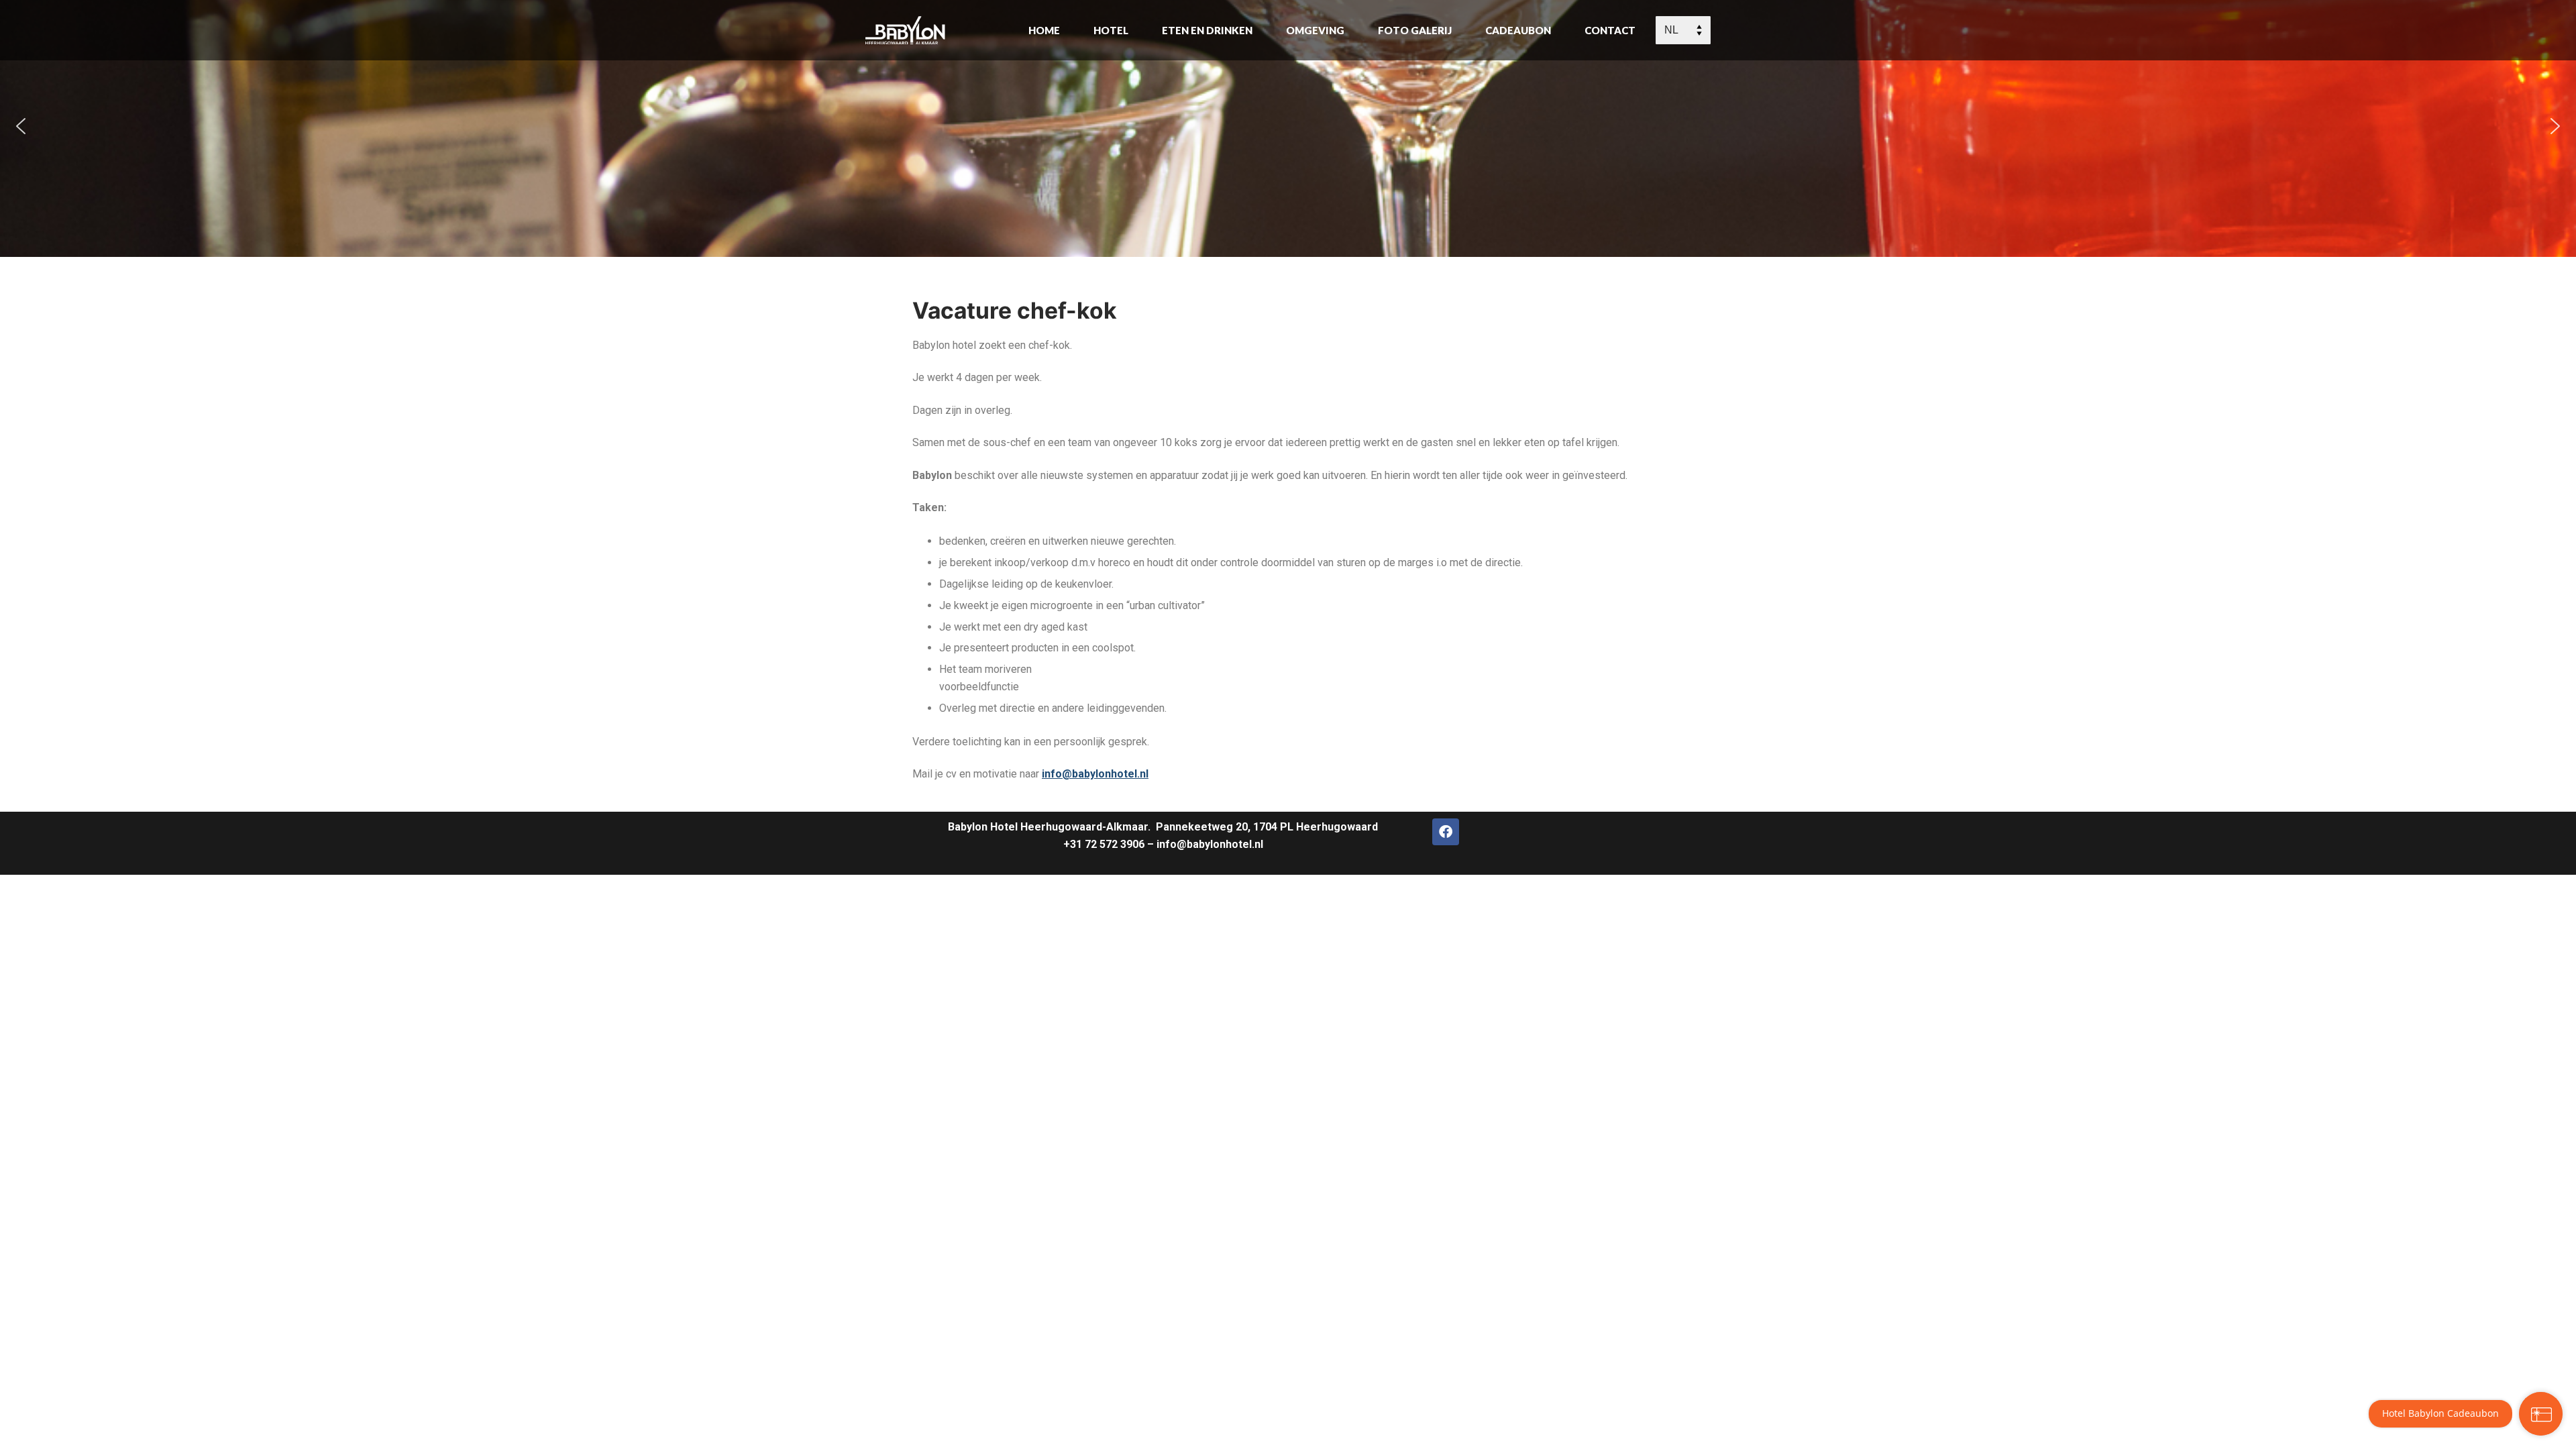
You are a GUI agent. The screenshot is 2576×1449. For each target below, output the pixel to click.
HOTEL (1111, 30)
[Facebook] (1446, 832)
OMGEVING (1315, 30)
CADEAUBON (1518, 30)
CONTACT (1610, 30)
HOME (1044, 30)
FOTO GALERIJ (1415, 30)
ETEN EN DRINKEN (1207, 30)
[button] (21, 126)
